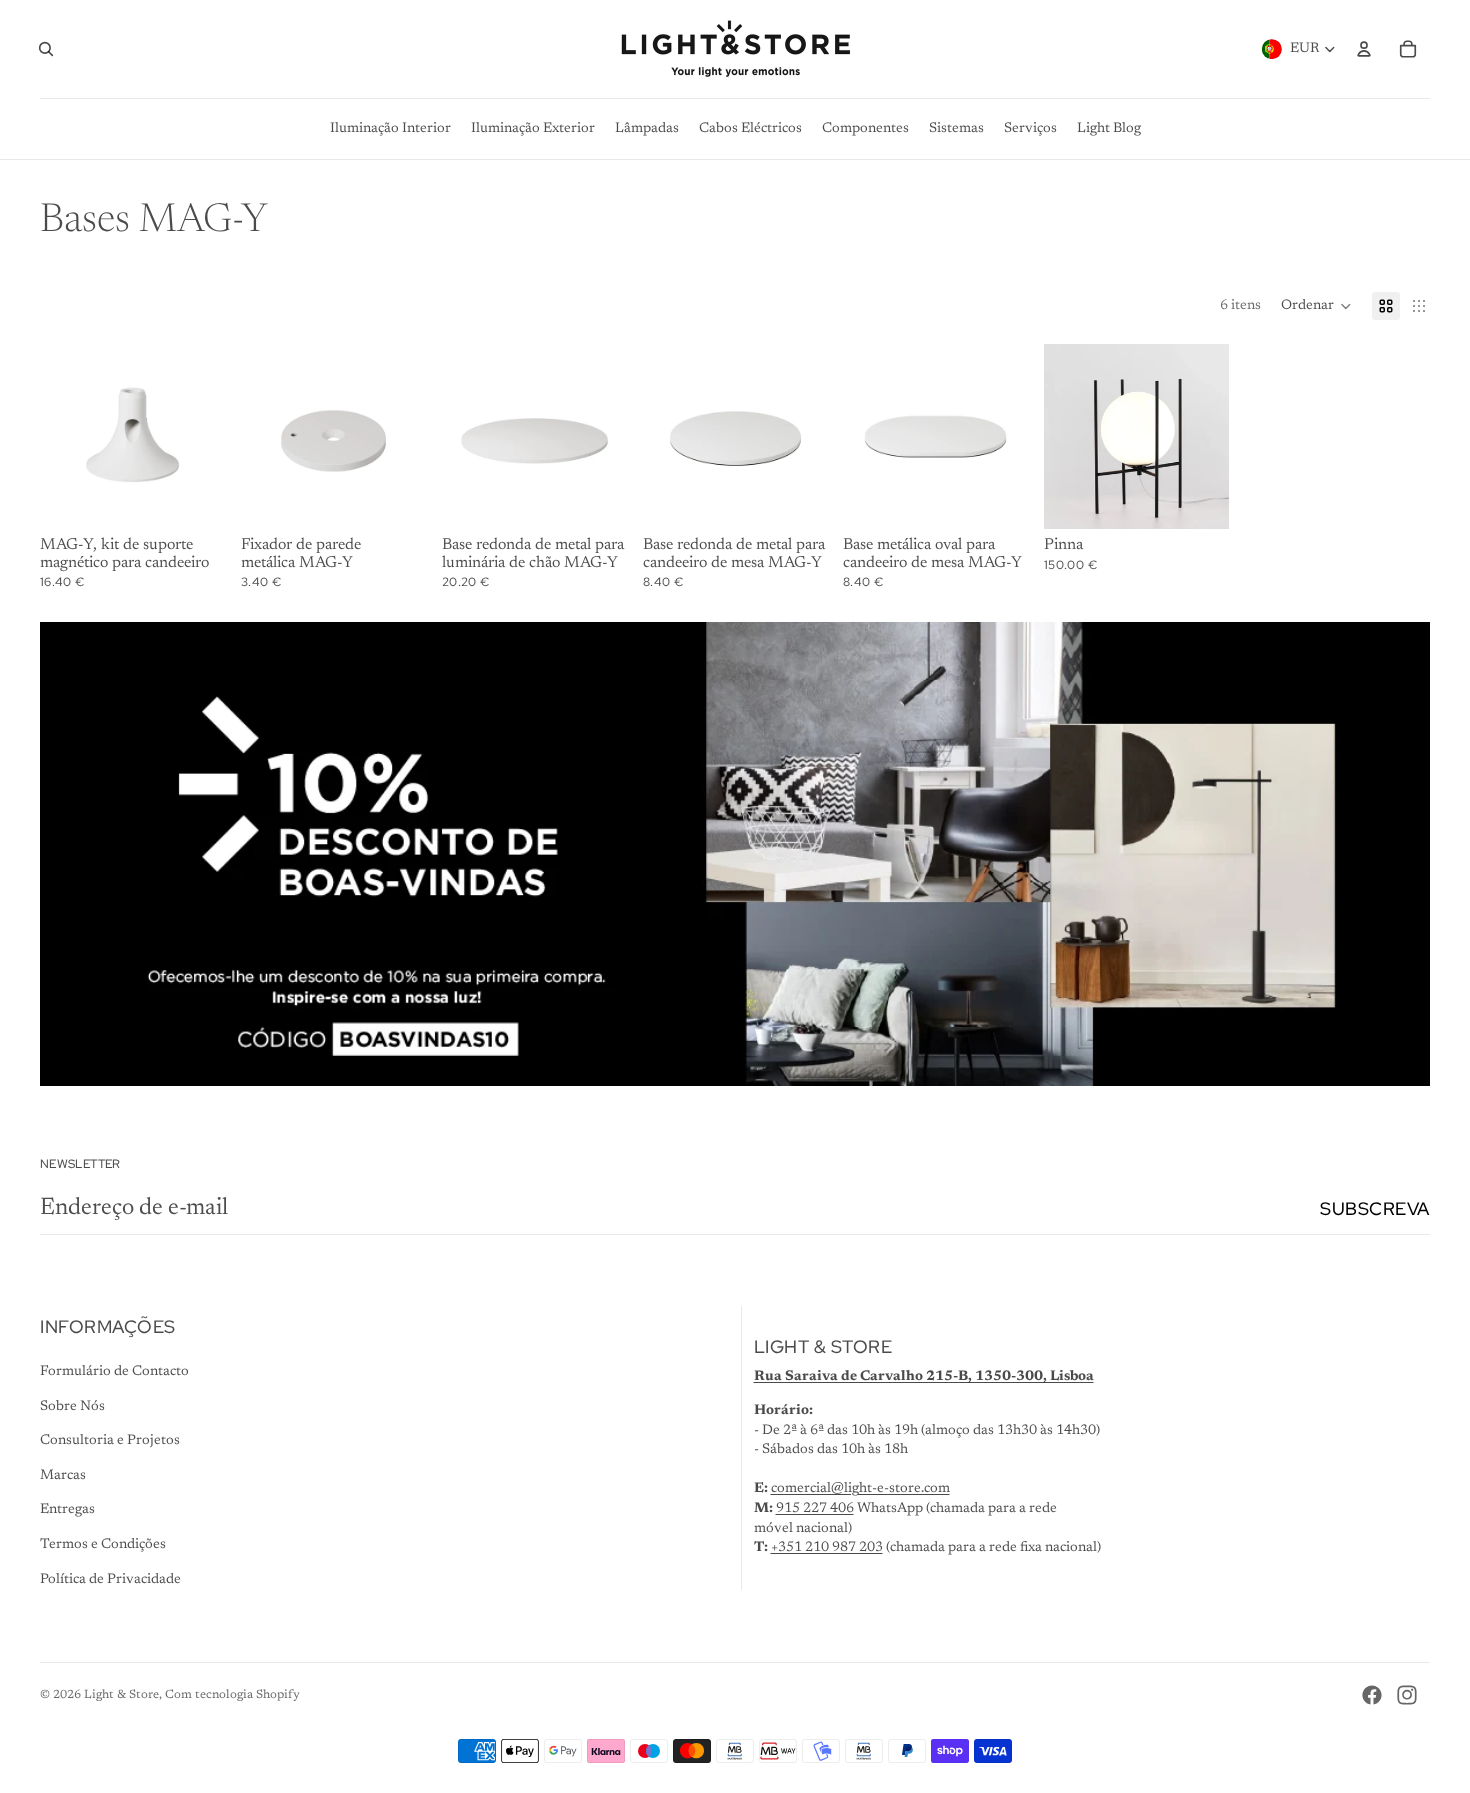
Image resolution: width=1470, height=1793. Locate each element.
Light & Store (121, 1695)
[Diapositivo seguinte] (209, 437)
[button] (1316, 306)
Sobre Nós (72, 1407)
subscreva (1375, 1208)
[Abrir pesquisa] (46, 49)
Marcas (63, 1476)
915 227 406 (815, 1509)
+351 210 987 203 (827, 1548)
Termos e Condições (103, 1545)
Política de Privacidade (110, 1580)
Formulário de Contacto (114, 1372)
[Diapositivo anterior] (55, 437)
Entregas (67, 1510)
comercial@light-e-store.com (860, 1489)
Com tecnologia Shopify (232, 1695)
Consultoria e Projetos (110, 1441)
